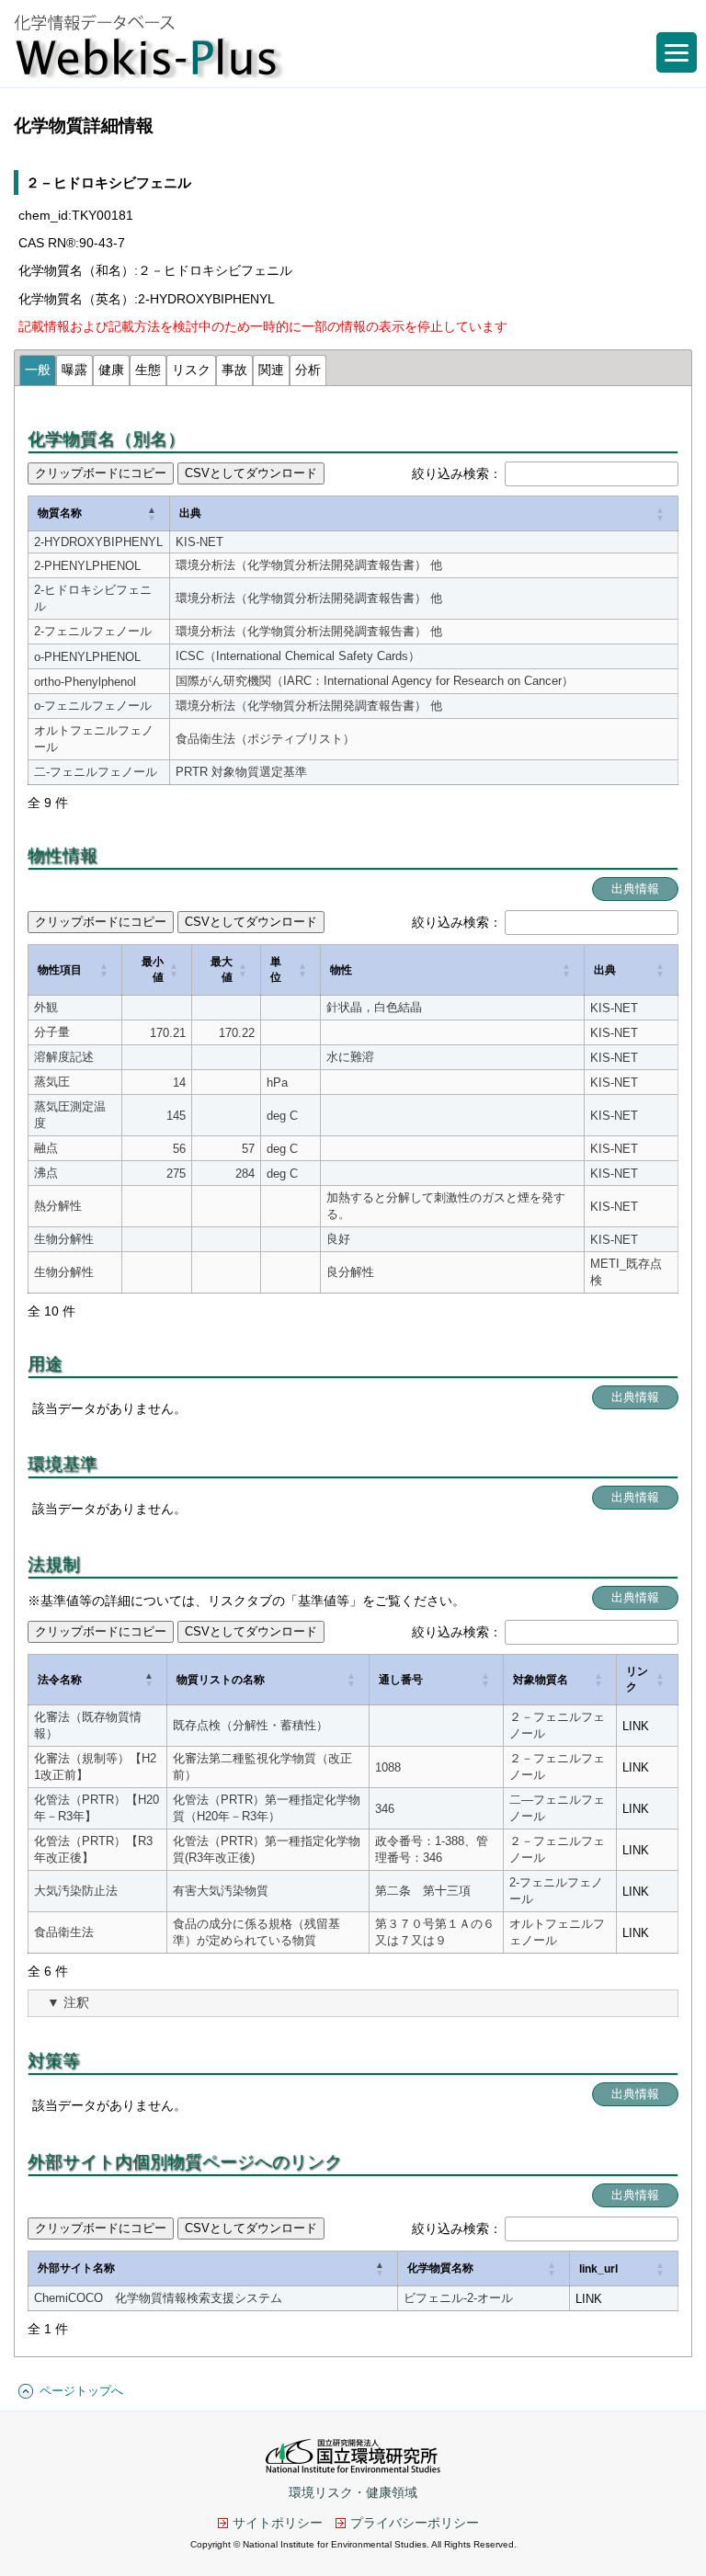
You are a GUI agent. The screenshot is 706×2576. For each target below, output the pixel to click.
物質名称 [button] (60, 513)
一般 (38, 370)
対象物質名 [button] (541, 1680)
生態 (148, 370)
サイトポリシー (278, 2523)
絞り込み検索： (457, 473)
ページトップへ (81, 2391)
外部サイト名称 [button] (76, 2268)
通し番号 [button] (401, 1680)
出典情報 (635, 889)
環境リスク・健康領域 (353, 2492)
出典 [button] (190, 513)
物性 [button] (341, 970)
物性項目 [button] (60, 970)
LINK (636, 1726)
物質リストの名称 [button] (221, 1680)
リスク (191, 370)
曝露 (74, 370)
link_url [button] (598, 2269)
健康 (111, 370)
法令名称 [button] (60, 1680)
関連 (271, 370)
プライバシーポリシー (415, 2523)
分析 (308, 370)
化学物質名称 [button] (440, 2268)
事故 (234, 370)
